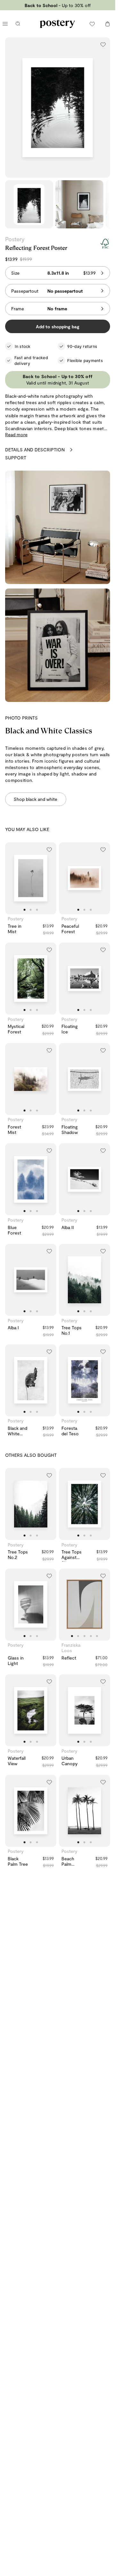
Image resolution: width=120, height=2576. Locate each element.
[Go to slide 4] (91, 1636)
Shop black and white (36, 799)
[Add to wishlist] (103, 44)
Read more (16, 434)
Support (16, 458)
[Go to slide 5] (97, 1636)
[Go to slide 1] (25, 910)
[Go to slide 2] (31, 910)
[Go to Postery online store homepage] (57, 24)
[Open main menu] (5, 24)
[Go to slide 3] (37, 910)
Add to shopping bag (58, 327)
